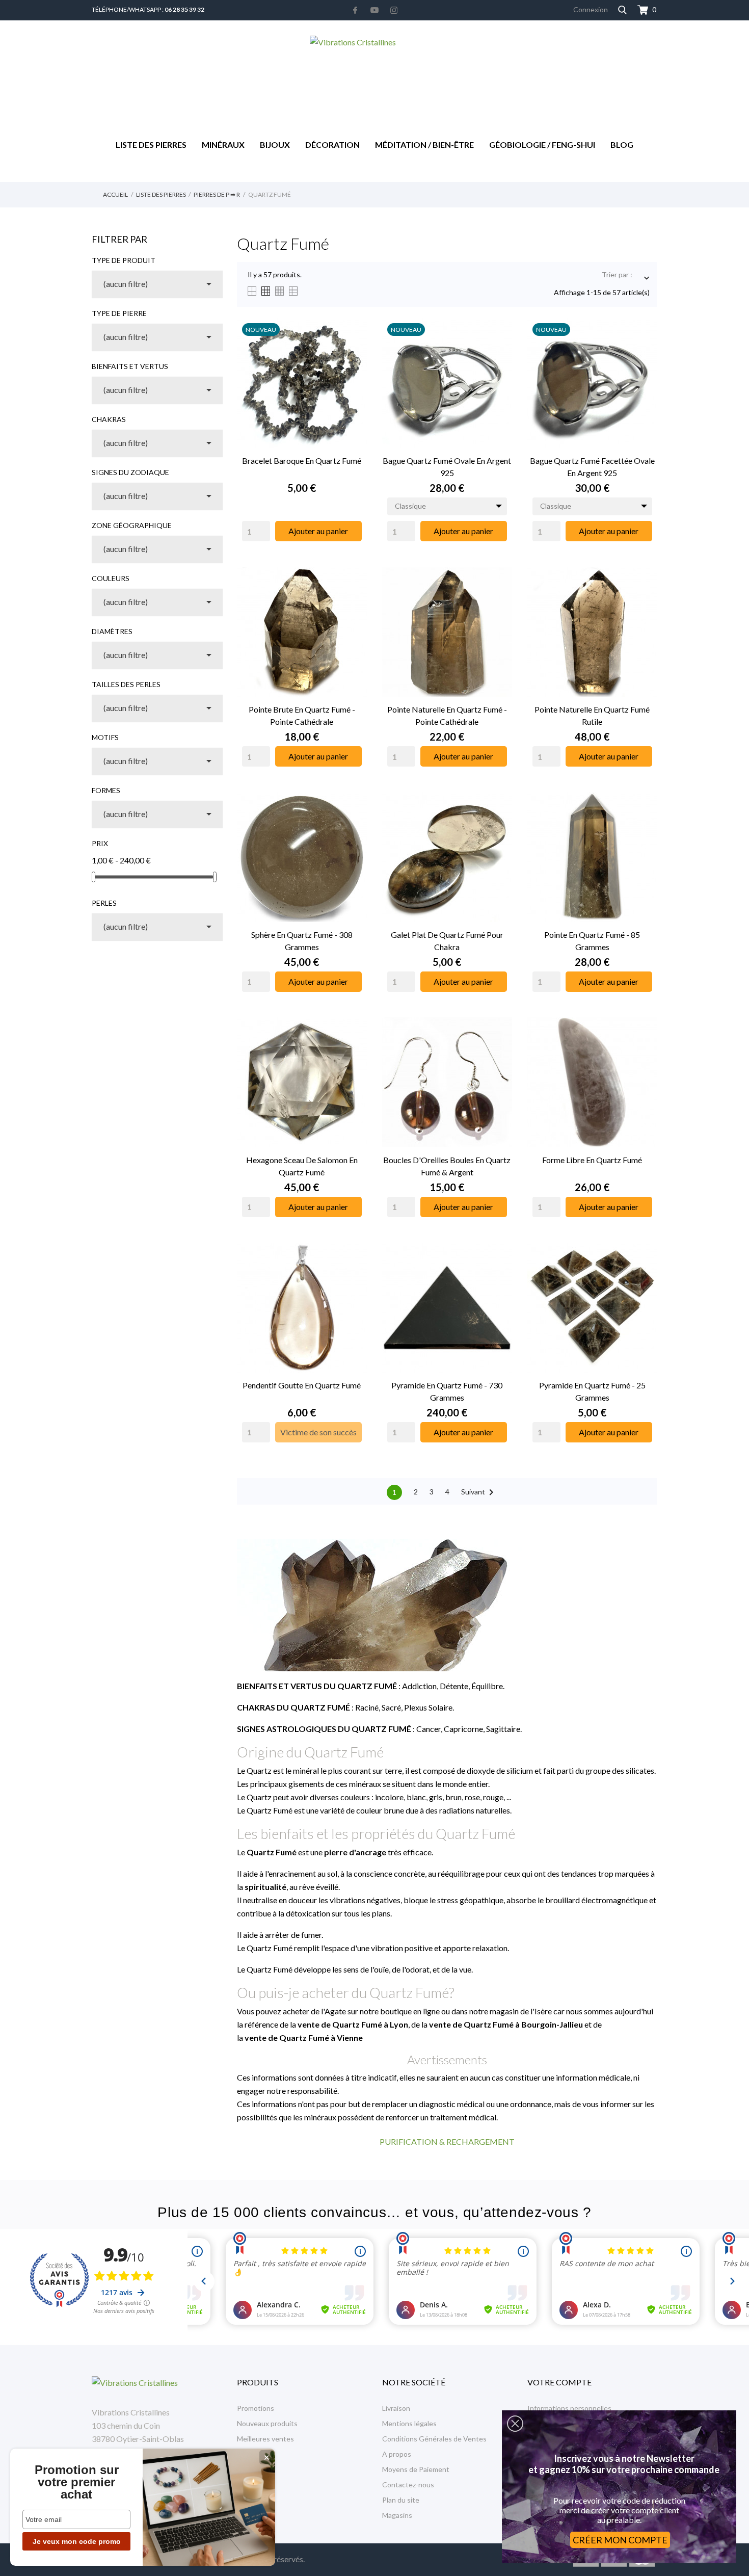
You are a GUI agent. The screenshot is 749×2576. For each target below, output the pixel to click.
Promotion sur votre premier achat (77, 2482)
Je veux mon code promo (77, 2541)
